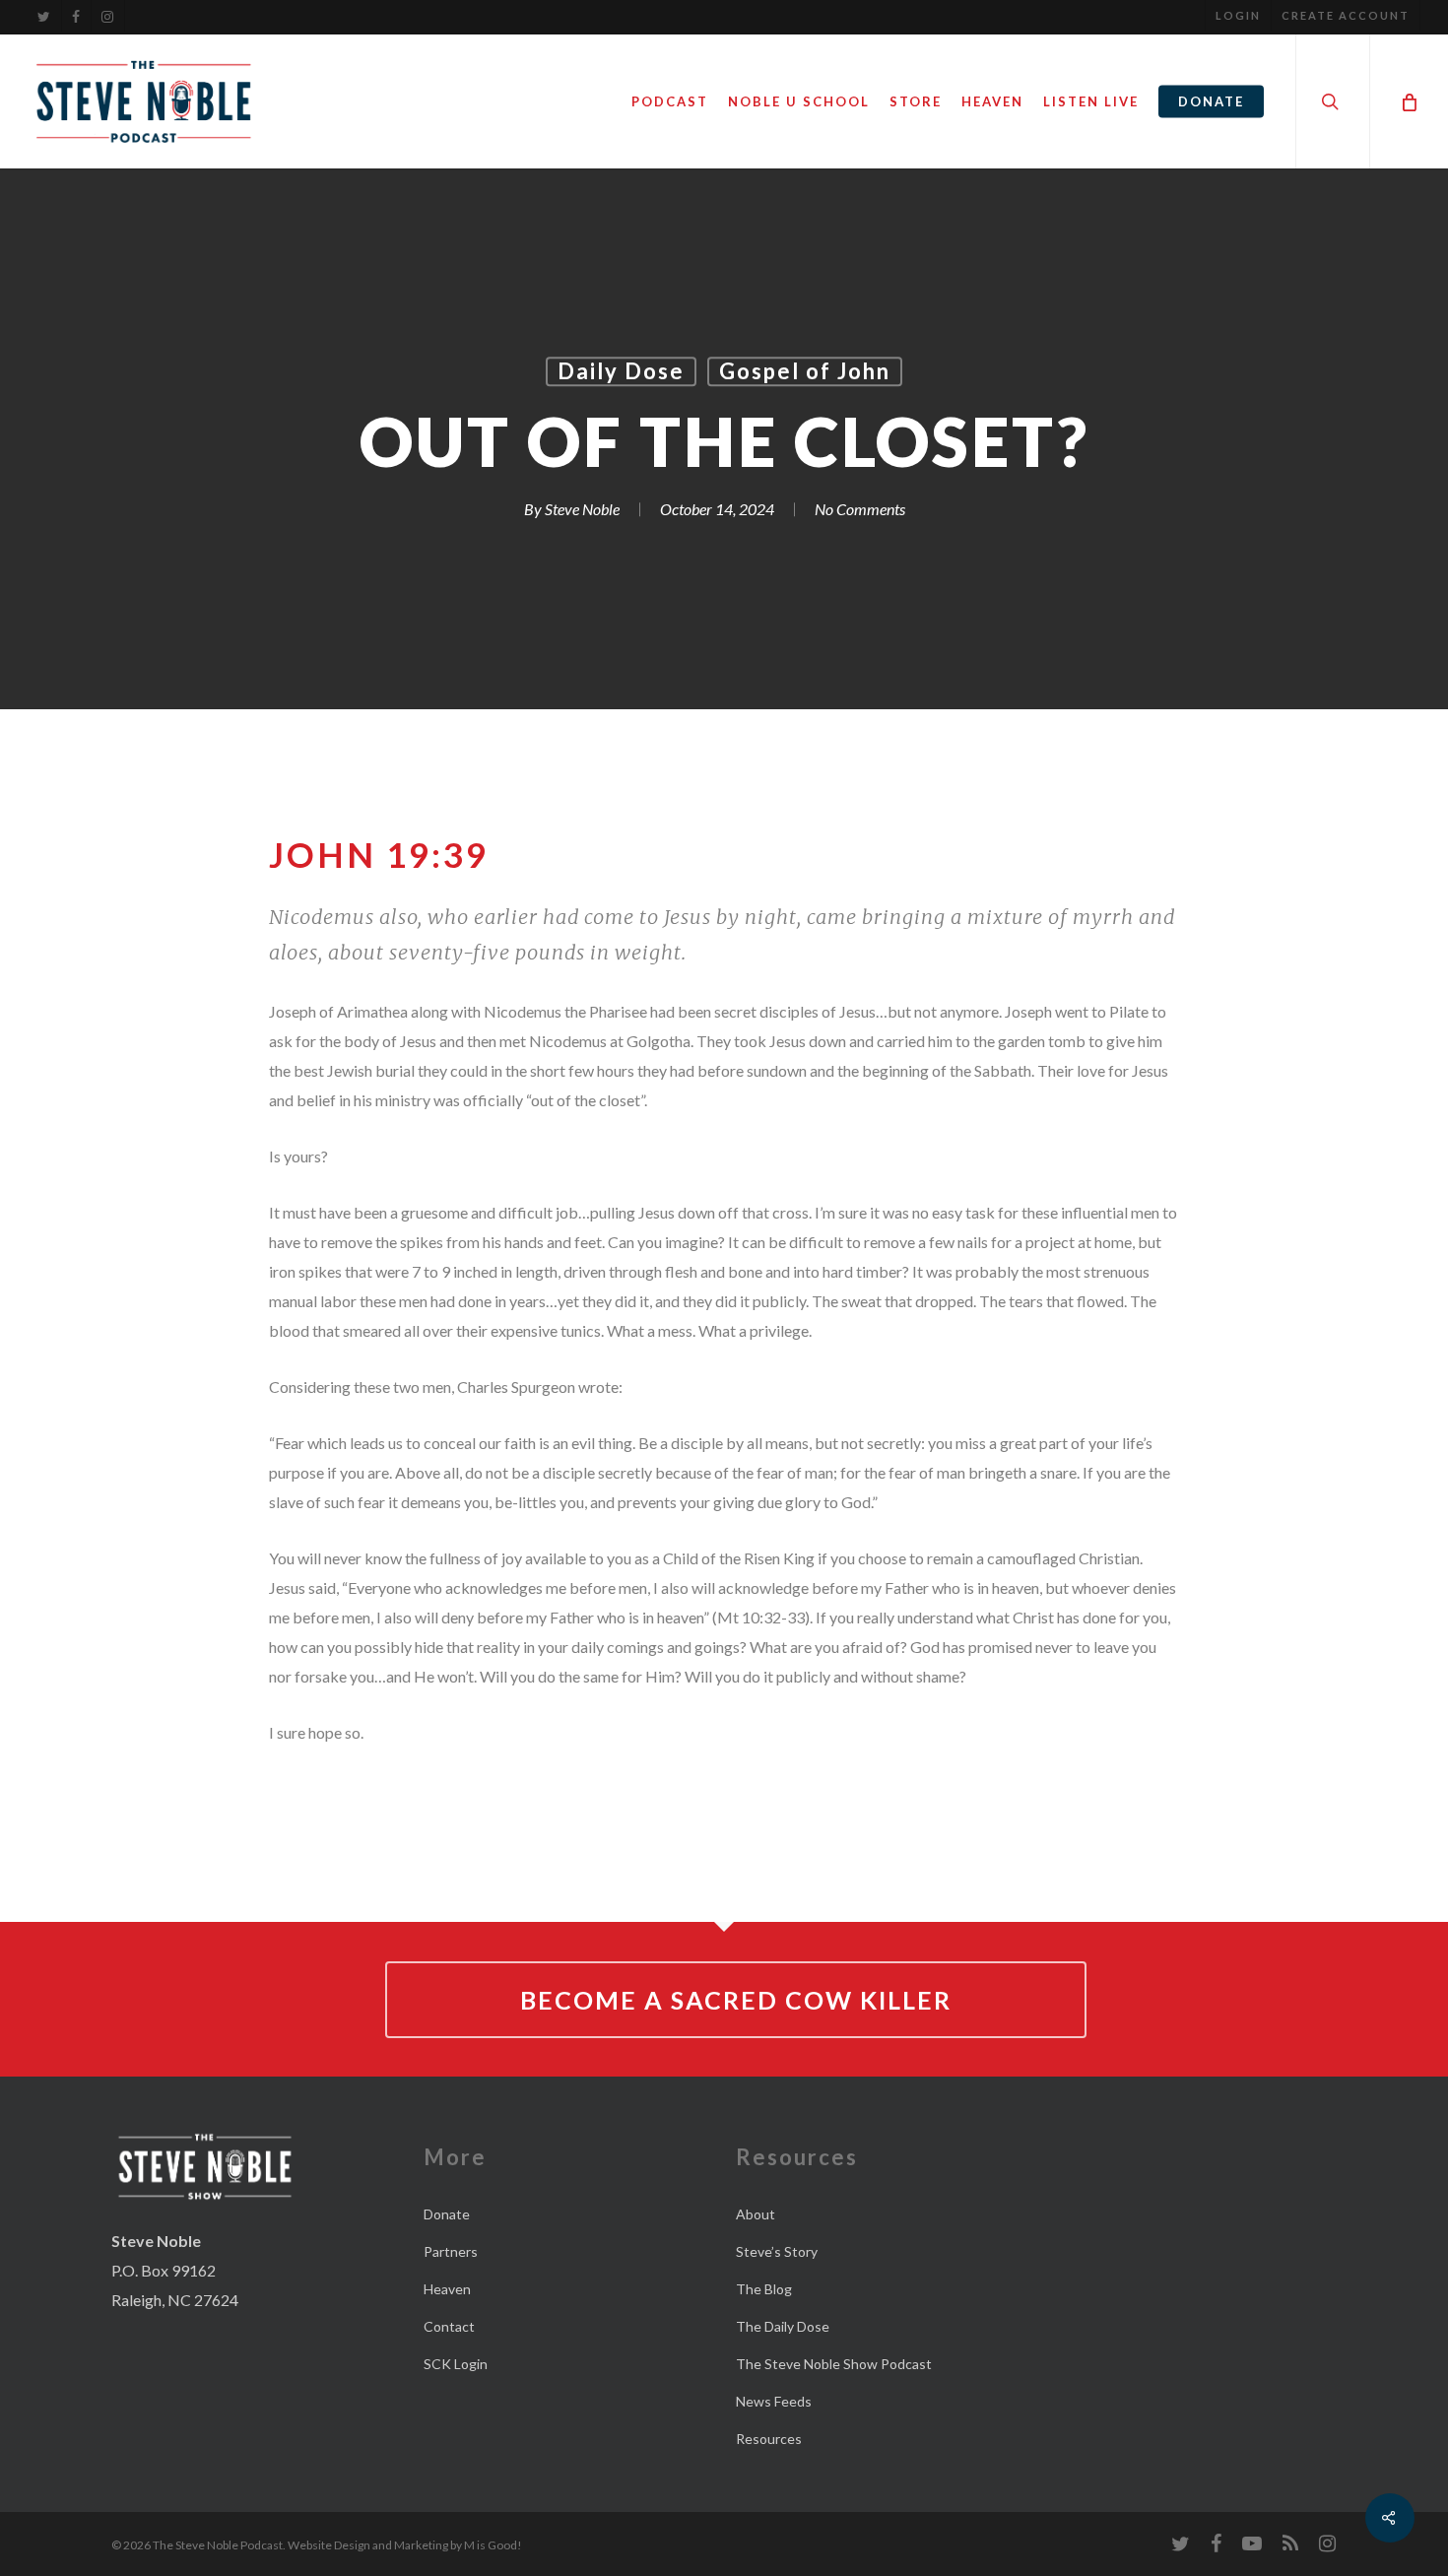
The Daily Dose (783, 2326)
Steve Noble (582, 510)
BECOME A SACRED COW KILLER (736, 2000)
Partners (451, 2251)
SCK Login (456, 2364)
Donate (447, 2214)
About (756, 2214)
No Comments (860, 510)
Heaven (447, 2289)
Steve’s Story (777, 2251)
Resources (769, 2439)
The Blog (764, 2289)
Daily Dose (621, 371)
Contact (449, 2326)
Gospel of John (805, 371)
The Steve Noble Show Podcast (834, 2364)
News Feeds (774, 2401)
